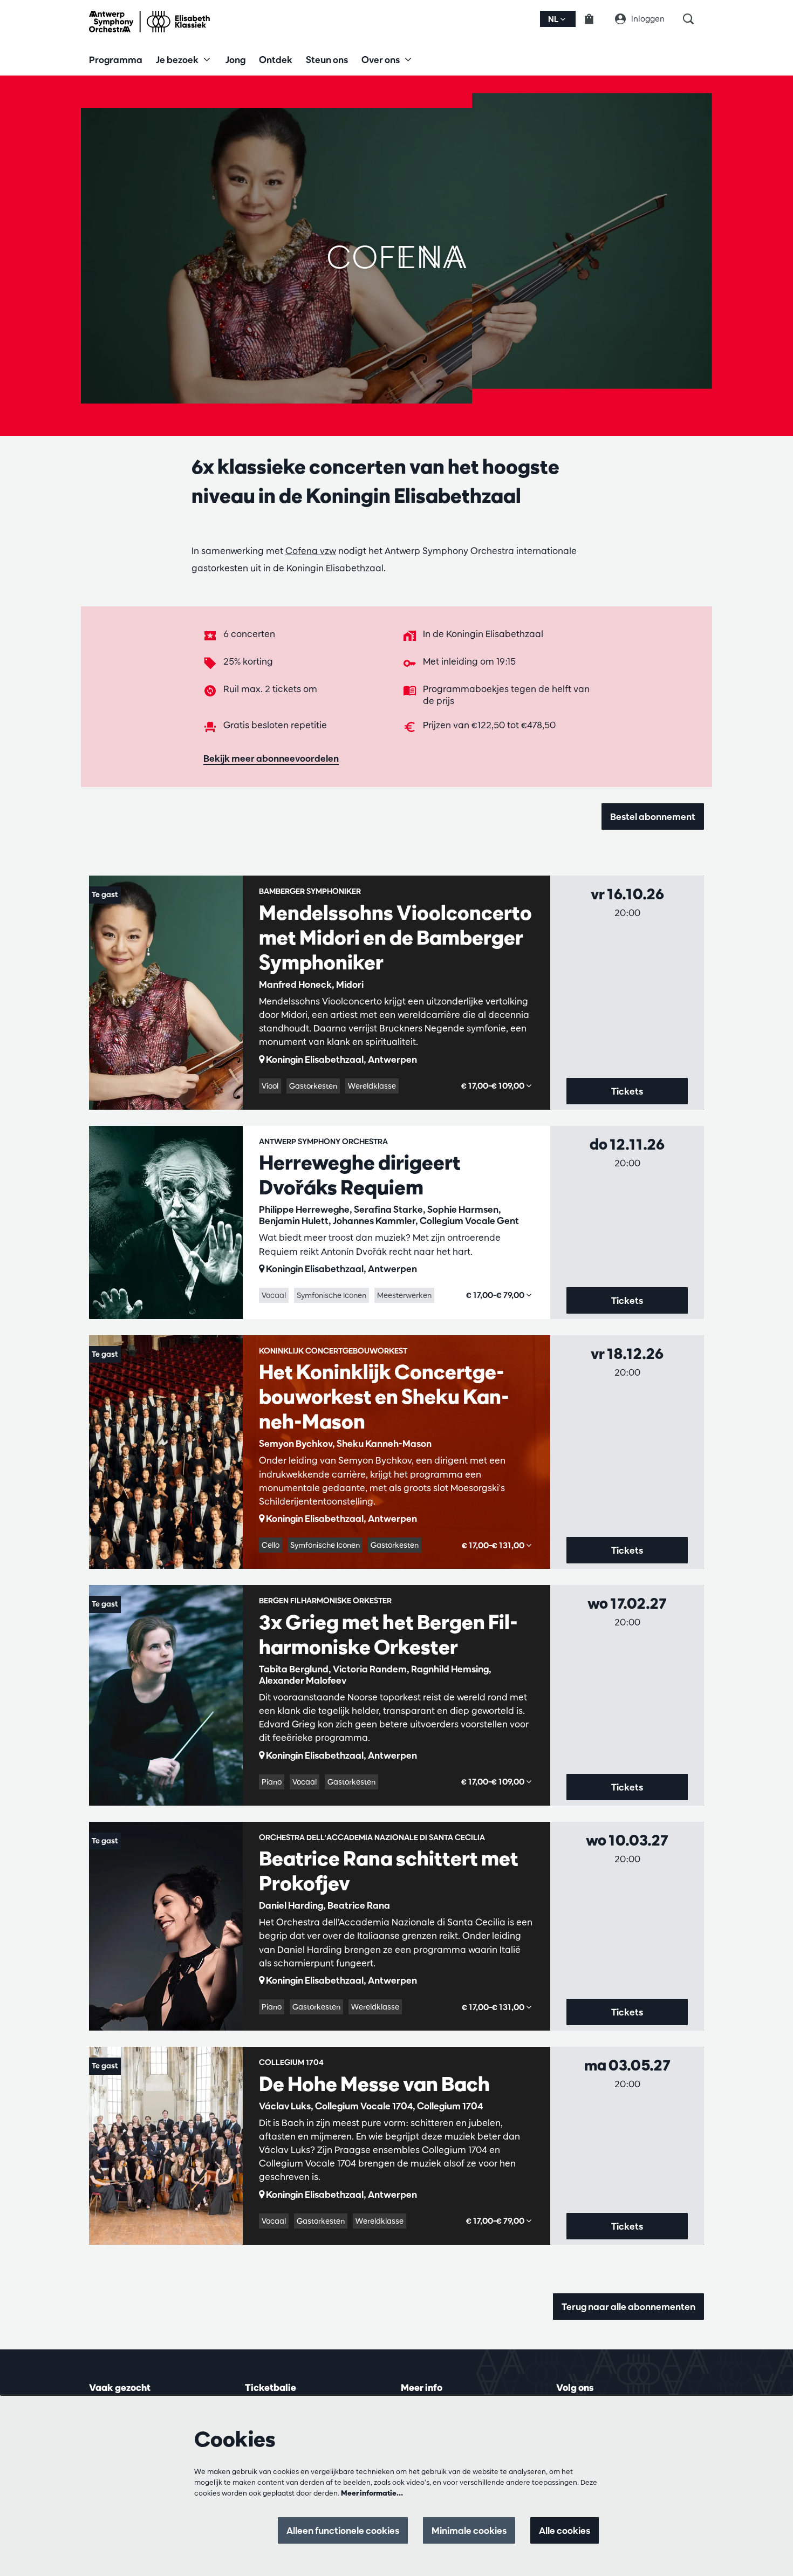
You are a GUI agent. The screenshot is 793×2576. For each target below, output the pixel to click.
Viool (270, 1086)
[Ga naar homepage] (149, 22)
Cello (271, 1545)
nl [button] (554, 19)
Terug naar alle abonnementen (628, 2307)
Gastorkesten (313, 1086)
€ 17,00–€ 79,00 (496, 1295)
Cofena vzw (311, 551)
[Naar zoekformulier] (693, 19)
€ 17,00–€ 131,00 (494, 1545)
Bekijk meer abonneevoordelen (271, 758)
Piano (272, 1782)
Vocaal (274, 1295)
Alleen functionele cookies (343, 2530)
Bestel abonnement (653, 816)
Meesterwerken (404, 1295)
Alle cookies (565, 2530)
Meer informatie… (372, 2493)
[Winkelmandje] (596, 19)
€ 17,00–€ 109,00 (494, 1086)
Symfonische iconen (331, 1295)
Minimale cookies (469, 2530)
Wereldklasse (372, 1086)
